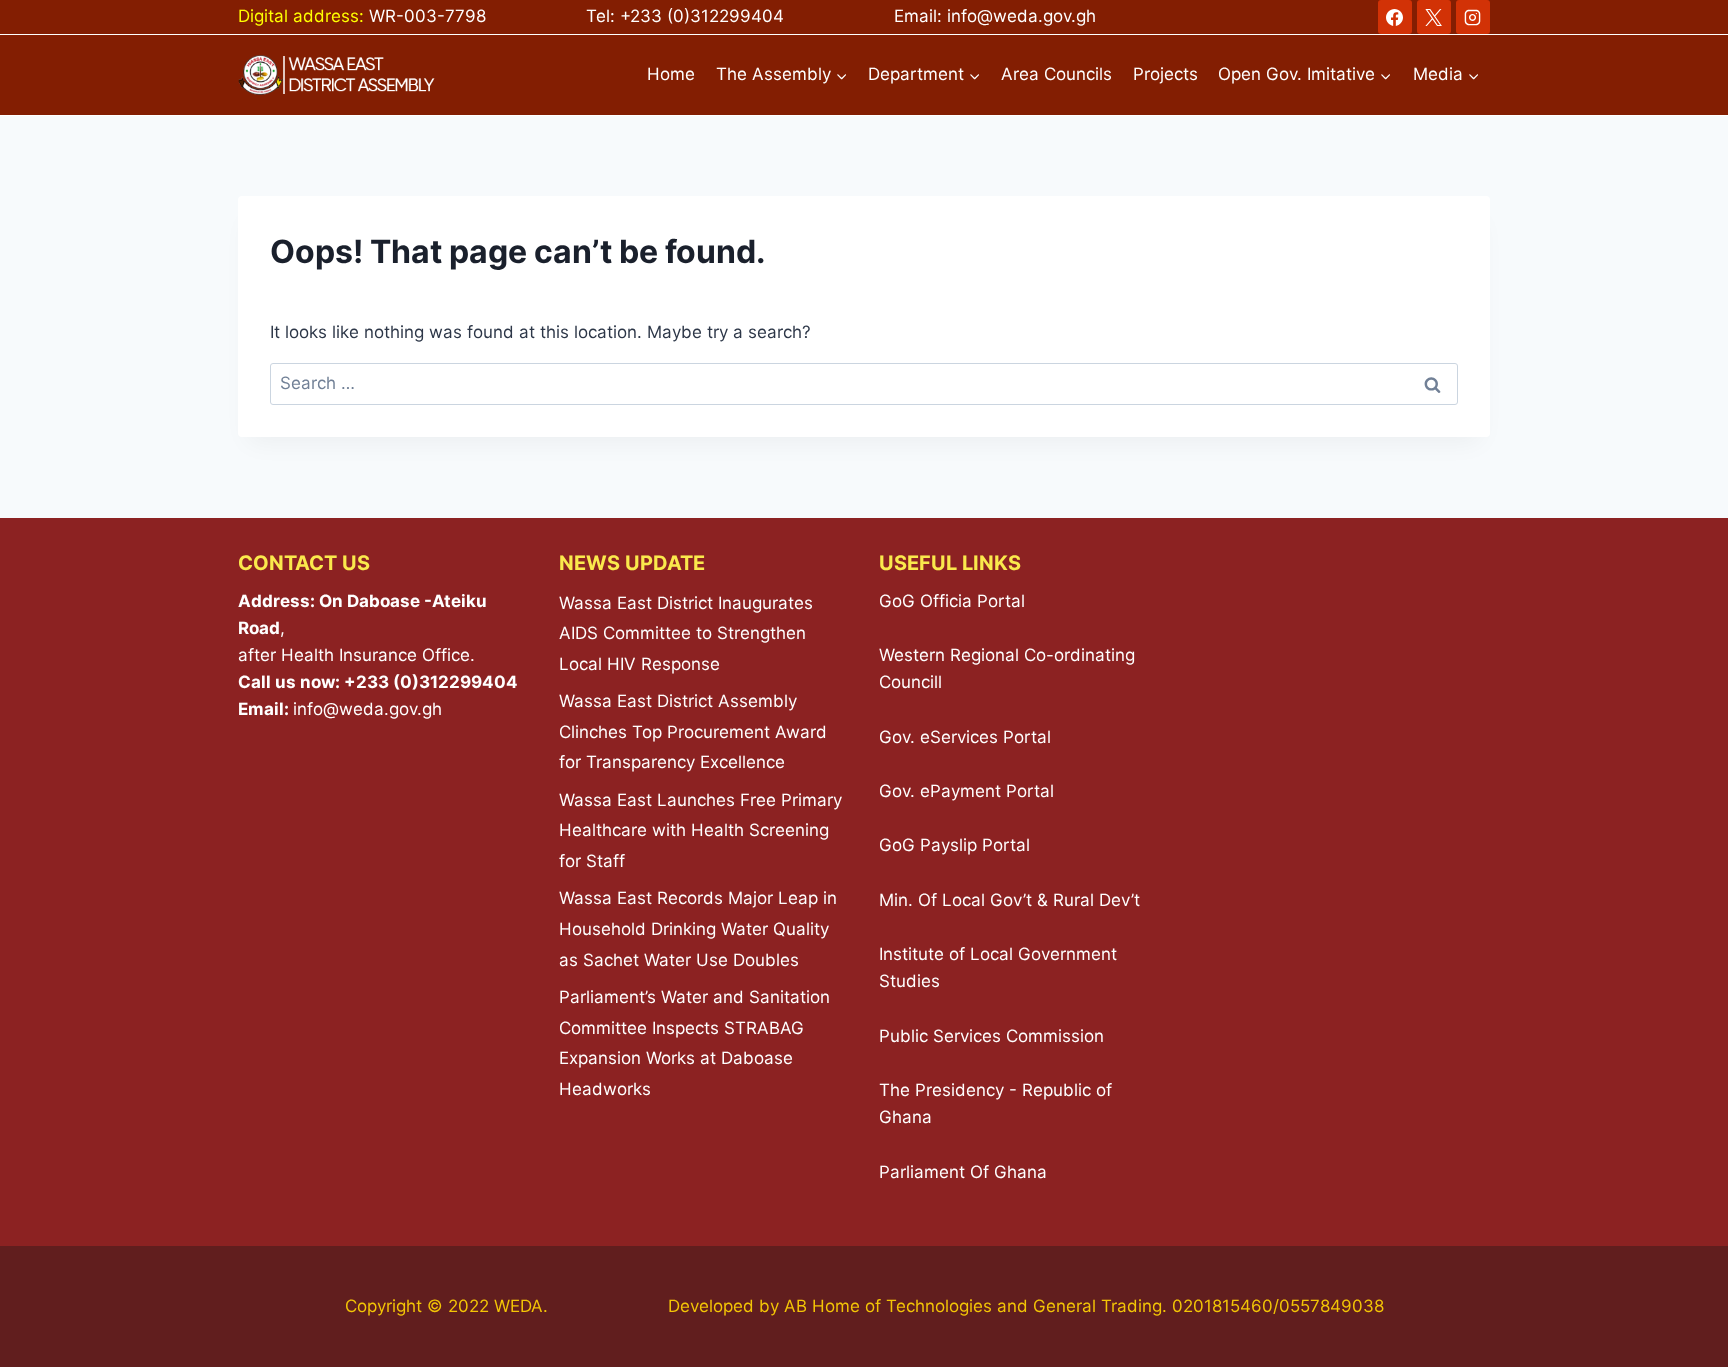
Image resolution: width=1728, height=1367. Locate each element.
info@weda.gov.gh (1021, 16)
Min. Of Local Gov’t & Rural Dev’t (1009, 900)
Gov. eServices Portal (965, 737)
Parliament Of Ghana (963, 1172)
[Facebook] (1395, 17)
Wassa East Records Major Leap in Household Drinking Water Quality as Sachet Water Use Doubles (698, 928)
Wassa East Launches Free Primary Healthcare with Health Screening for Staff (700, 830)
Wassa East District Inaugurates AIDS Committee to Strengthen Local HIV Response (686, 633)
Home (671, 74)
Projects (1165, 74)
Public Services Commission (991, 1036)
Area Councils (1056, 74)
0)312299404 (728, 16)
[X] (1434, 17)
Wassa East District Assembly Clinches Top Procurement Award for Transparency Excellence (693, 731)
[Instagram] (1473, 17)
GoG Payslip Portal (954, 845)
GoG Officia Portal (952, 601)
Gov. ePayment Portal (966, 791)
